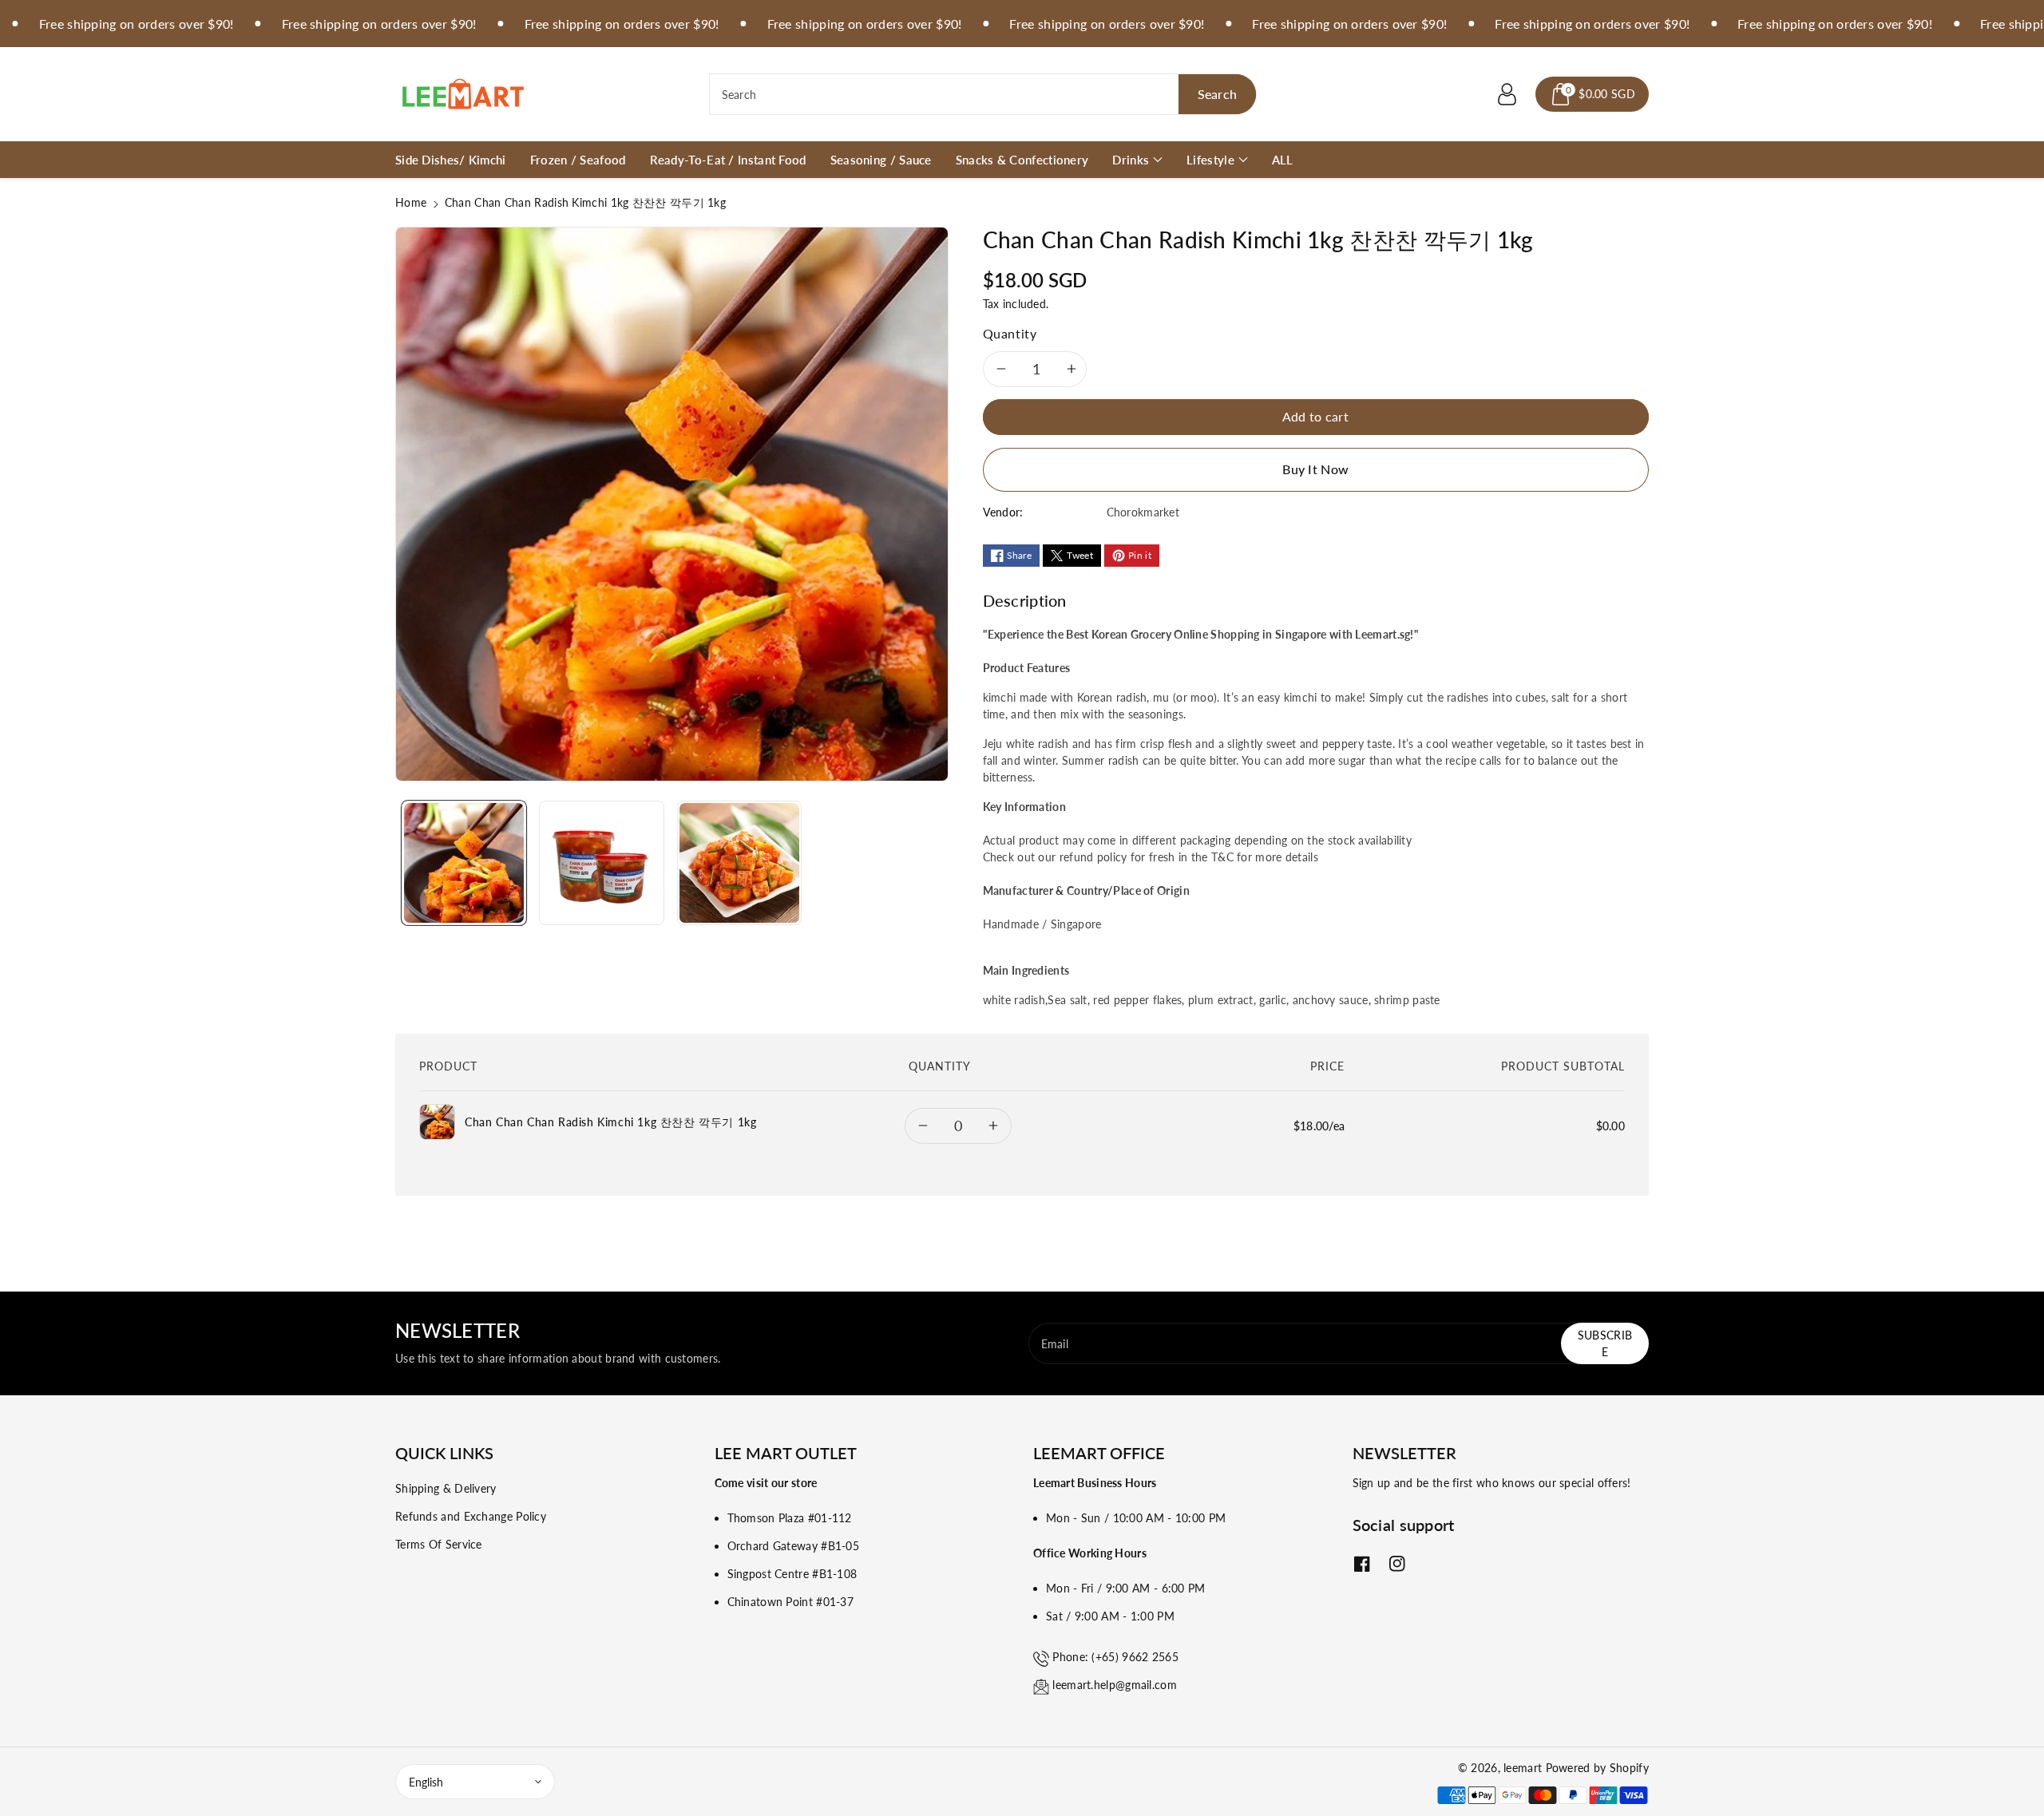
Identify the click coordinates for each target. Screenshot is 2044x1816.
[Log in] (1507, 94)
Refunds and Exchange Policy (471, 1516)
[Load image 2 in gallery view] (601, 863)
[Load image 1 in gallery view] (464, 863)
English (426, 1782)
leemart (1523, 1768)
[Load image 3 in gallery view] (739, 863)
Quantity (1010, 333)
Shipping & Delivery (446, 1488)
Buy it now (1315, 469)
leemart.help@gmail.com (1115, 1685)
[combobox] (983, 94)
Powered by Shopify (1597, 1768)
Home (411, 202)
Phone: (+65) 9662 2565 (1115, 1657)
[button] (1592, 94)
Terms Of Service (439, 1544)
